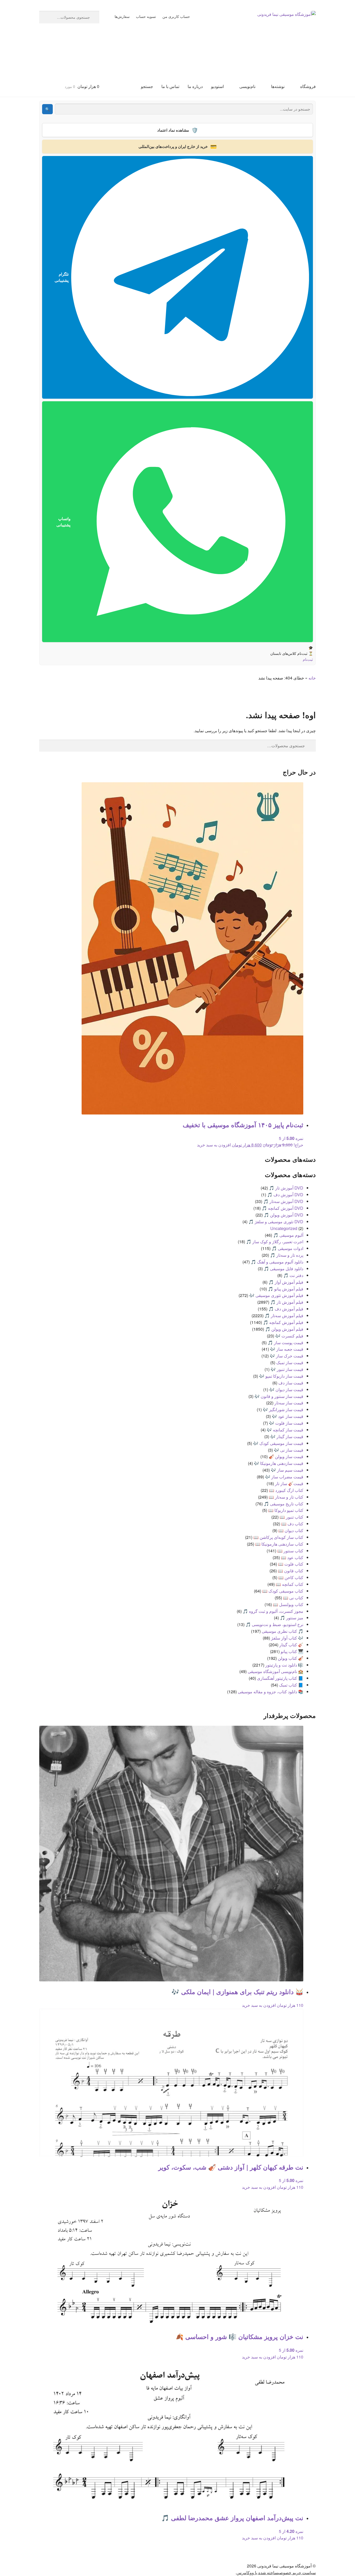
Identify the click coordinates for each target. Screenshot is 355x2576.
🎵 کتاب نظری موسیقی (282, 1631)
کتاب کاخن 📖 (291, 1577)
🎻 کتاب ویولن (291, 1658)
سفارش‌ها (122, 16)
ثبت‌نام (308, 659)
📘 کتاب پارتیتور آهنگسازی (280, 1678)
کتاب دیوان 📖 (291, 1530)
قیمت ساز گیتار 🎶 (287, 1436)
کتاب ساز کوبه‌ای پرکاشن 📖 (278, 1537)
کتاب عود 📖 (292, 1557)
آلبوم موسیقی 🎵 (288, 1235)
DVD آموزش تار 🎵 (286, 1188)
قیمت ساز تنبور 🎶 (287, 1369)
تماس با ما (170, 86)
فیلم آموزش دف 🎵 (286, 1309)
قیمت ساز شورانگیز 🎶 (283, 1409)
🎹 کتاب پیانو (292, 1651)
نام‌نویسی (247, 86)
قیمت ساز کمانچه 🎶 (285, 1430)
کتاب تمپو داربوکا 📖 (286, 1510)
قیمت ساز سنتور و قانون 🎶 (279, 1396)
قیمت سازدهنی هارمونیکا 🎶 (279, 1463)
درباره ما (195, 86)
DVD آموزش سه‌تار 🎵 (283, 1201)
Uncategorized (284, 1228)
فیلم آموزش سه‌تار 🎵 (284, 1316)
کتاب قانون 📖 (291, 1571)
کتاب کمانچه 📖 (290, 1584)
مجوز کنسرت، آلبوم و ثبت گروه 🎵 (273, 1611)
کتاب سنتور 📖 (290, 1551)
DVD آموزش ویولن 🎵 (284, 1215)
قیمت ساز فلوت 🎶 (286, 1423)
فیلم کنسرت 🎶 (289, 1336)
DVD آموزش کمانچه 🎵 (282, 1208)
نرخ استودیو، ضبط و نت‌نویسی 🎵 (274, 1624)
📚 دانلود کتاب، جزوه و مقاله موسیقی (271, 1692)
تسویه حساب (146, 16)
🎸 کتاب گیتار (291, 1645)
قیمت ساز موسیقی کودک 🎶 (278, 1443)
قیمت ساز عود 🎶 (288, 1416)
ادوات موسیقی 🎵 (287, 1248)
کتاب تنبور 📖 (291, 1517)
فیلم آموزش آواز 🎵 (286, 1282)
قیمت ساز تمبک (290, 1362)
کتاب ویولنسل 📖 (288, 1604)
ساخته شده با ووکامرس (257, 2572)
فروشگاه (308, 86)
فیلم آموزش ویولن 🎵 (284, 1329)
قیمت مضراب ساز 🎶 (284, 1477)
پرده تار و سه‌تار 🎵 (287, 1255)
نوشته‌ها (278, 86)
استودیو (217, 86)
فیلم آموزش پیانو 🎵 (286, 1289)
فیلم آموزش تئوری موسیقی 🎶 (276, 1295)
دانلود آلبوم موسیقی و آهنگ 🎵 (277, 1262)
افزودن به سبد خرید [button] (214, 1145)
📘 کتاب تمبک (291, 1685)
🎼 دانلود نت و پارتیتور (284, 1665)
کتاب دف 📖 (292, 1524)
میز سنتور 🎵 (292, 1618)
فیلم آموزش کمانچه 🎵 (283, 1322)
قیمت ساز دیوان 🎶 (286, 1389)
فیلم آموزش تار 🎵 (287, 1302)
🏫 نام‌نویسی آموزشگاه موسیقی (275, 1671)
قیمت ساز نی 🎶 (289, 1450)
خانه (312, 678)
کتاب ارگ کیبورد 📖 (286, 1490)
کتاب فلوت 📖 (291, 1564)
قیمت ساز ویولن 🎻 (286, 1456)
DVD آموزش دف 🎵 (285, 1195)
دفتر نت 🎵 (293, 1275)
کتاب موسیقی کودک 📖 (283, 1591)
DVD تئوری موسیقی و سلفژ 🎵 (276, 1222)
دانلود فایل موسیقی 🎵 (284, 1269)
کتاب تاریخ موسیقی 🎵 (284, 1504)
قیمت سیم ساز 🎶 (287, 1470)
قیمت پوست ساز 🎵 (285, 1343)
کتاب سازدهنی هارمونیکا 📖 (279, 1544)
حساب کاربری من (176, 16)
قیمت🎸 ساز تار (289, 1483)
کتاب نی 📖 (293, 1598)
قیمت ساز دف (291, 1383)
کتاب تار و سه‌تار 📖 (286, 1497)
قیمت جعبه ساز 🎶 (287, 1349)
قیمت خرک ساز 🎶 (287, 1356)
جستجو (147, 86)
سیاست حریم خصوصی (297, 2572)
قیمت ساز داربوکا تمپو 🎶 (281, 1376)
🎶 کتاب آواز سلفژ (287, 1638)
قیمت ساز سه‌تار (289, 1403)
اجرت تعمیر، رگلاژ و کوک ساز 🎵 (275, 1242)
